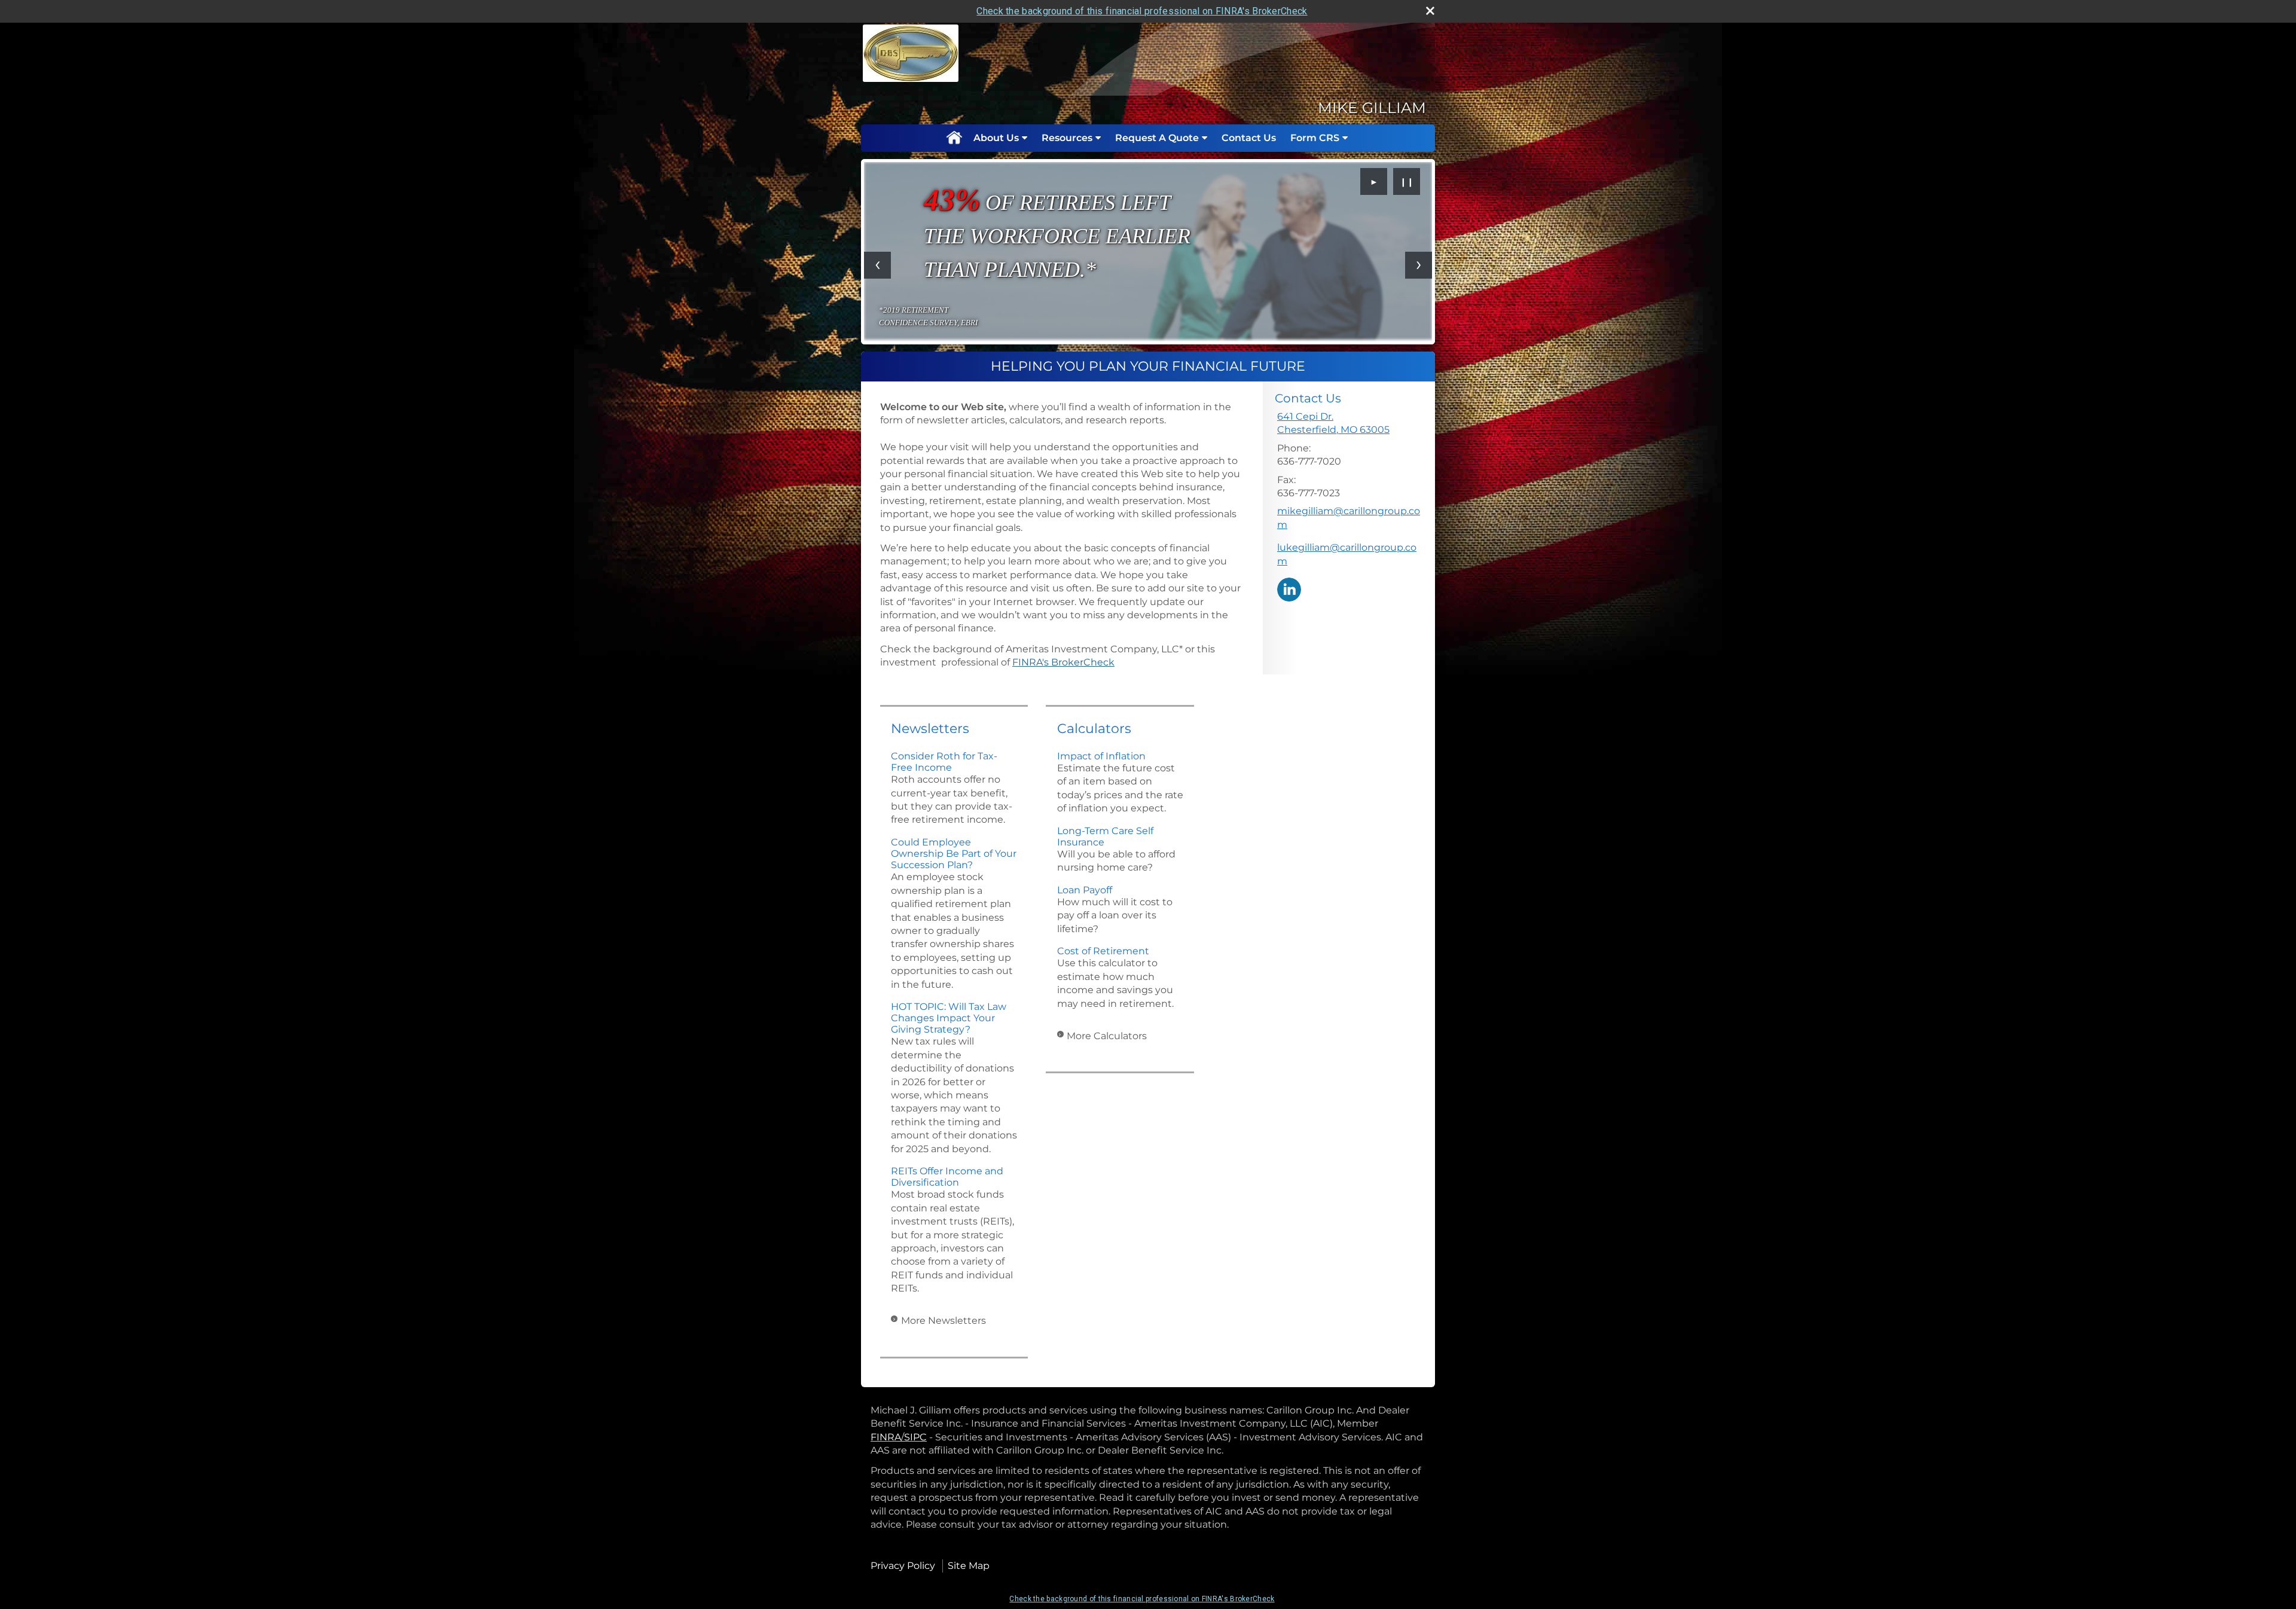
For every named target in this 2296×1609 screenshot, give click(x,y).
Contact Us (1249, 138)
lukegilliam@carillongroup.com (1347, 554)
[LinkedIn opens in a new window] (1289, 589)
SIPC (915, 1437)
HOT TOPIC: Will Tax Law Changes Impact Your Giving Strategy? (949, 1018)
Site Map (969, 1566)
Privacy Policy (903, 1566)
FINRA (886, 1437)
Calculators (1094, 729)
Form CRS (1315, 138)
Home (954, 138)
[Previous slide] (877, 265)
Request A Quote (1157, 138)
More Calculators (1107, 1036)
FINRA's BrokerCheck (1063, 662)
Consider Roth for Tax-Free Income (944, 762)
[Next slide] (1419, 265)
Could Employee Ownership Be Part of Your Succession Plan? (954, 854)
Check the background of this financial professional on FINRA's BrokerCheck (1142, 11)
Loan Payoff (1085, 890)
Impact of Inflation (1101, 756)
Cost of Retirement (1103, 951)
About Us (996, 138)
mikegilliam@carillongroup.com (1349, 517)
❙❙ (1407, 182)
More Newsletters (944, 1321)
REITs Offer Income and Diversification (947, 1177)
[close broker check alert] (1430, 11)
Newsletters (930, 729)
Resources (1067, 138)
